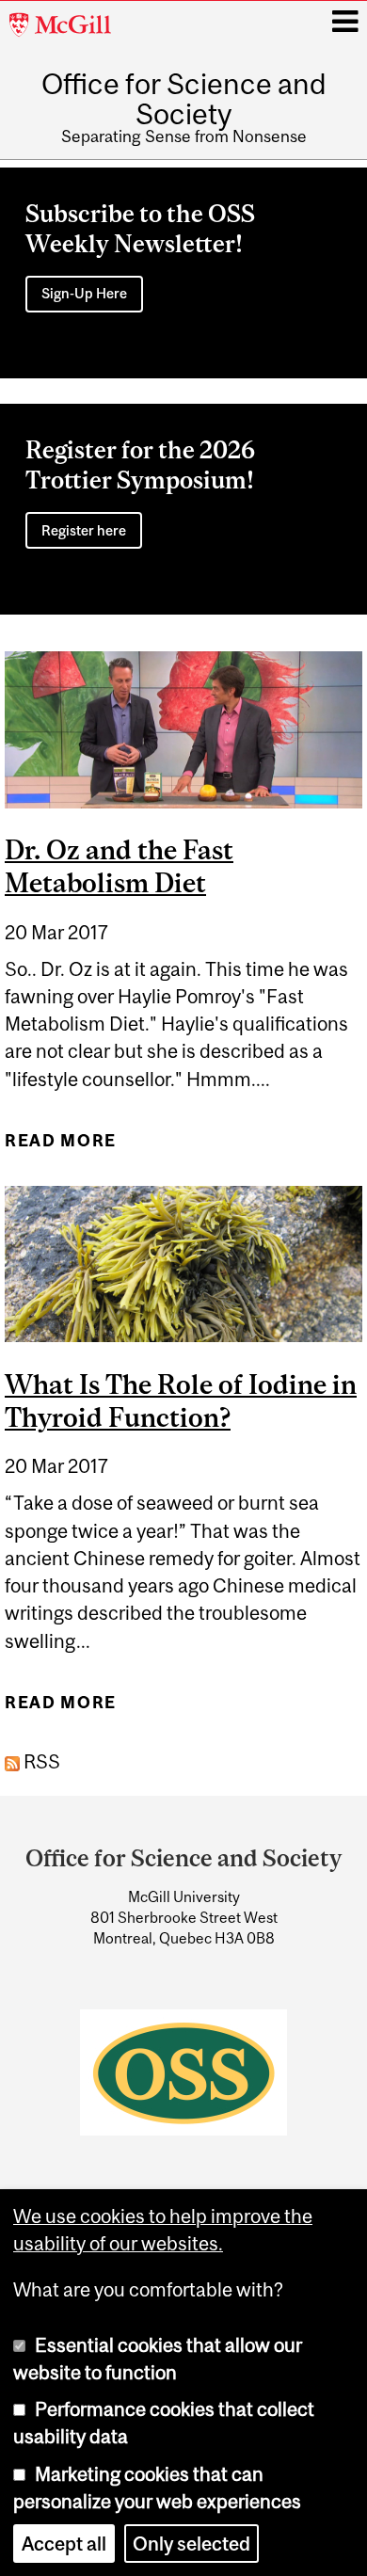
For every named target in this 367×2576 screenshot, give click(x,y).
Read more (61, 1147)
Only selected (191, 2544)
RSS (40, 1761)
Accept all (64, 2544)
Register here (84, 530)
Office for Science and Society (184, 99)
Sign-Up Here (84, 293)
